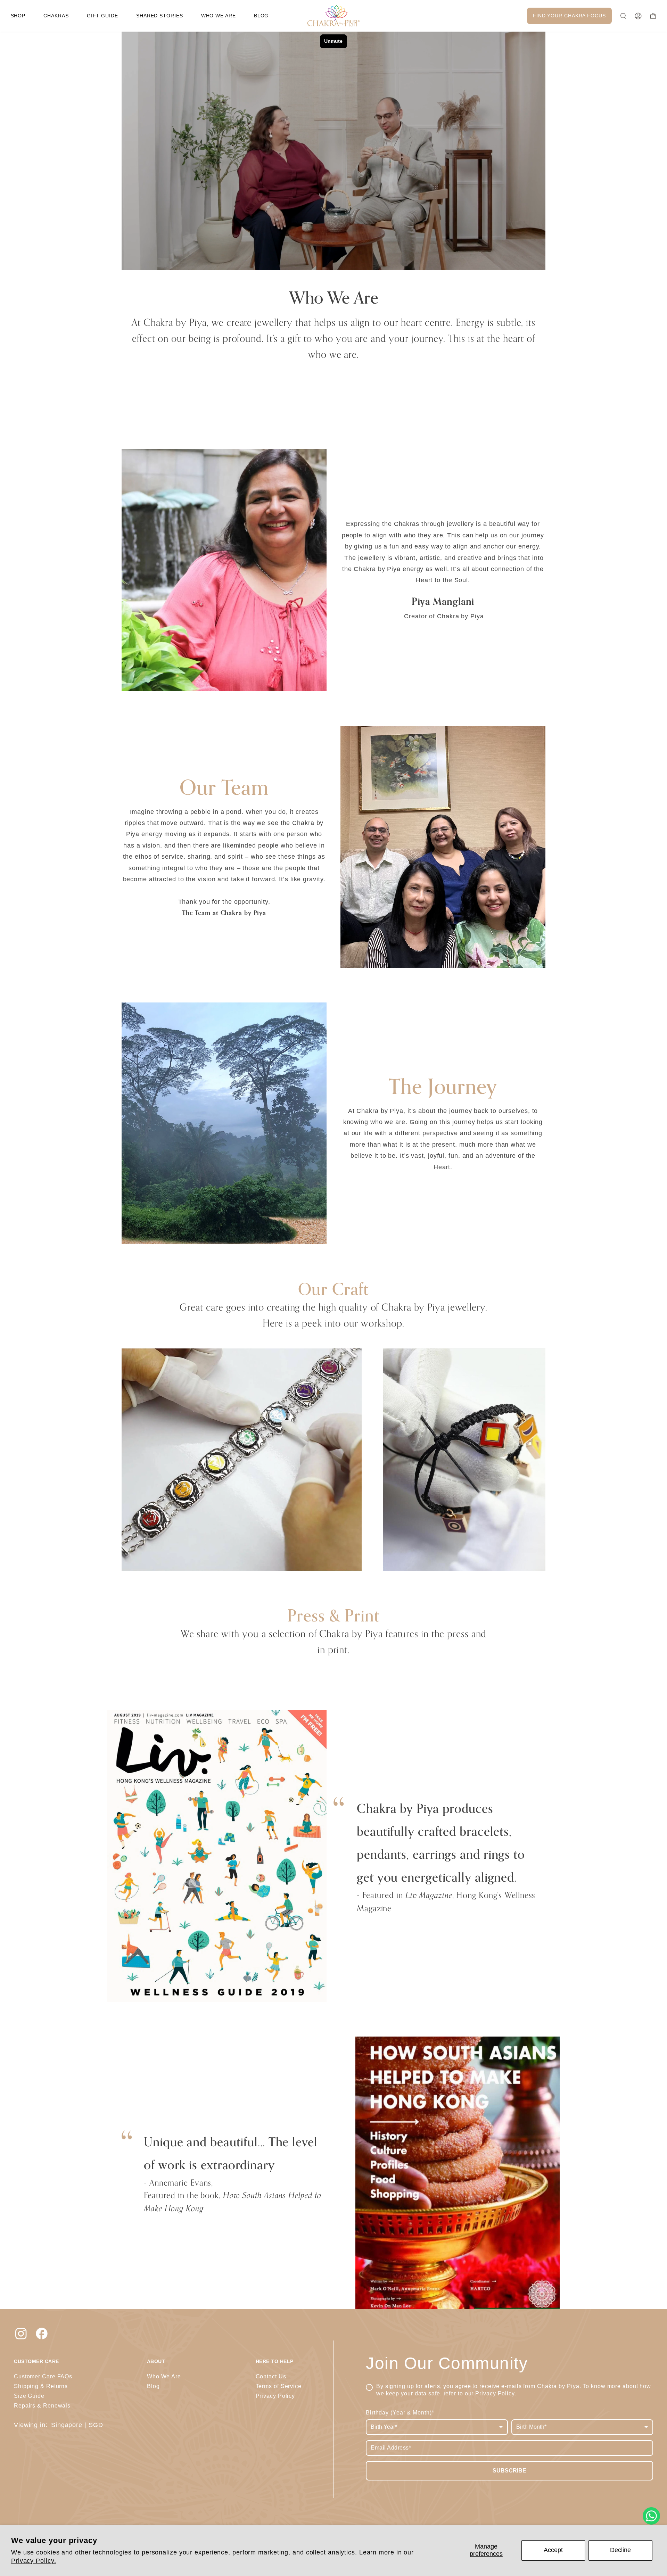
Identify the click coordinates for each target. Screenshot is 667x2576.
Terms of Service (279, 2386)
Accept (553, 2550)
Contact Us (271, 2376)
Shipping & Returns (41, 2386)
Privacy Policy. (34, 2561)
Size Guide (29, 2396)
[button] (18, 16)
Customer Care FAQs (43, 2376)
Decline (620, 2550)
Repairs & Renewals (42, 2406)
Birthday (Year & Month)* (400, 2413)
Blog (153, 2386)
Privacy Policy (495, 2393)
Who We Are (164, 2376)
